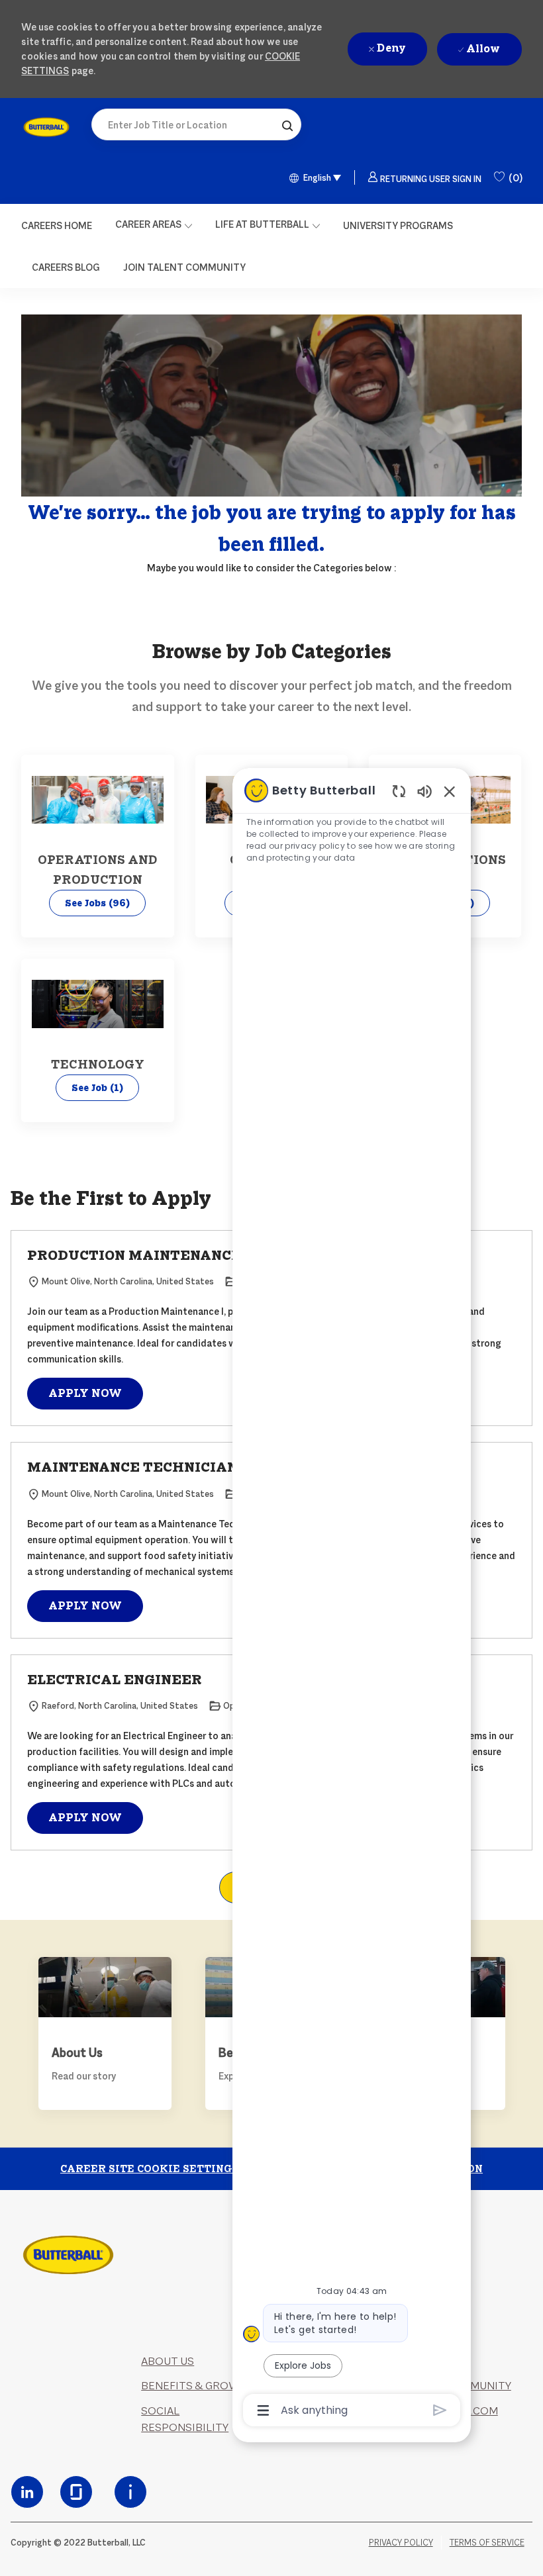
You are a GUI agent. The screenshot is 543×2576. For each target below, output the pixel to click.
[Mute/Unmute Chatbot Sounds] (424, 791)
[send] (440, 2410)
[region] (352, 1599)
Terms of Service (487, 2543)
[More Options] (263, 2410)
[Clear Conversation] (399, 791)
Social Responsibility (185, 2419)
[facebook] (27, 2492)
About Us (168, 2361)
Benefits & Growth (198, 2386)
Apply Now (85, 1393)
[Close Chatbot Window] (450, 791)
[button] (287, 124)
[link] (46, 127)
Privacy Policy (401, 2543)
